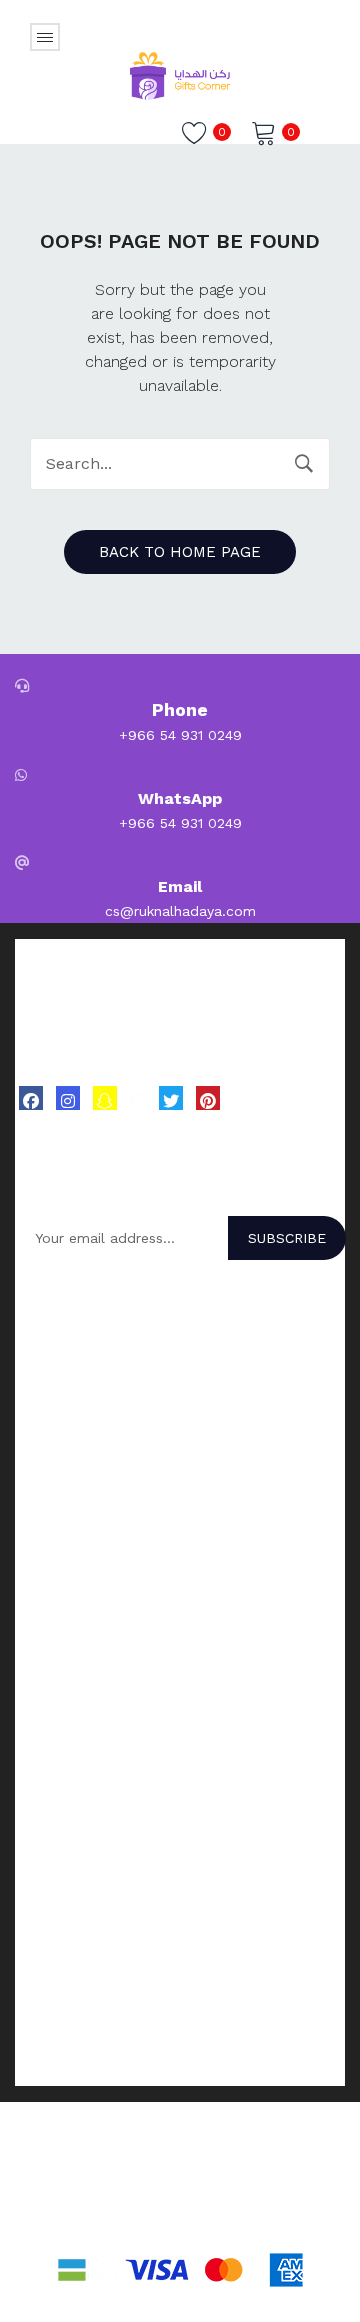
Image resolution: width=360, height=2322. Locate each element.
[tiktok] (138, 1097)
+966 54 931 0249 (180, 735)
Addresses (49, 1769)
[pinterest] (208, 1098)
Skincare (43, 1564)
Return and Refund (78, 2049)
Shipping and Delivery (87, 2023)
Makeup (41, 1616)
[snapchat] (105, 1098)
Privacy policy (61, 2075)
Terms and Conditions (88, 1997)
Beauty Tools (59, 1642)
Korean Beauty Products (97, 1512)
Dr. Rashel (48, 1411)
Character (47, 1385)
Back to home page (180, 552)
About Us (46, 1870)
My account (54, 1717)
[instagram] (68, 1098)
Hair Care (45, 1538)
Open (45, 37)
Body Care (50, 1590)
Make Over (50, 1359)
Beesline (43, 1437)
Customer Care (65, 1922)
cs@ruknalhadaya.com (180, 911)
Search (304, 464)
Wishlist (40, 1795)
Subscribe (287, 1238)
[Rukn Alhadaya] (180, 74)
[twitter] (171, 1098)
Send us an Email (73, 1896)
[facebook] (31, 1098)
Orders (37, 1743)
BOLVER (42, 1333)
